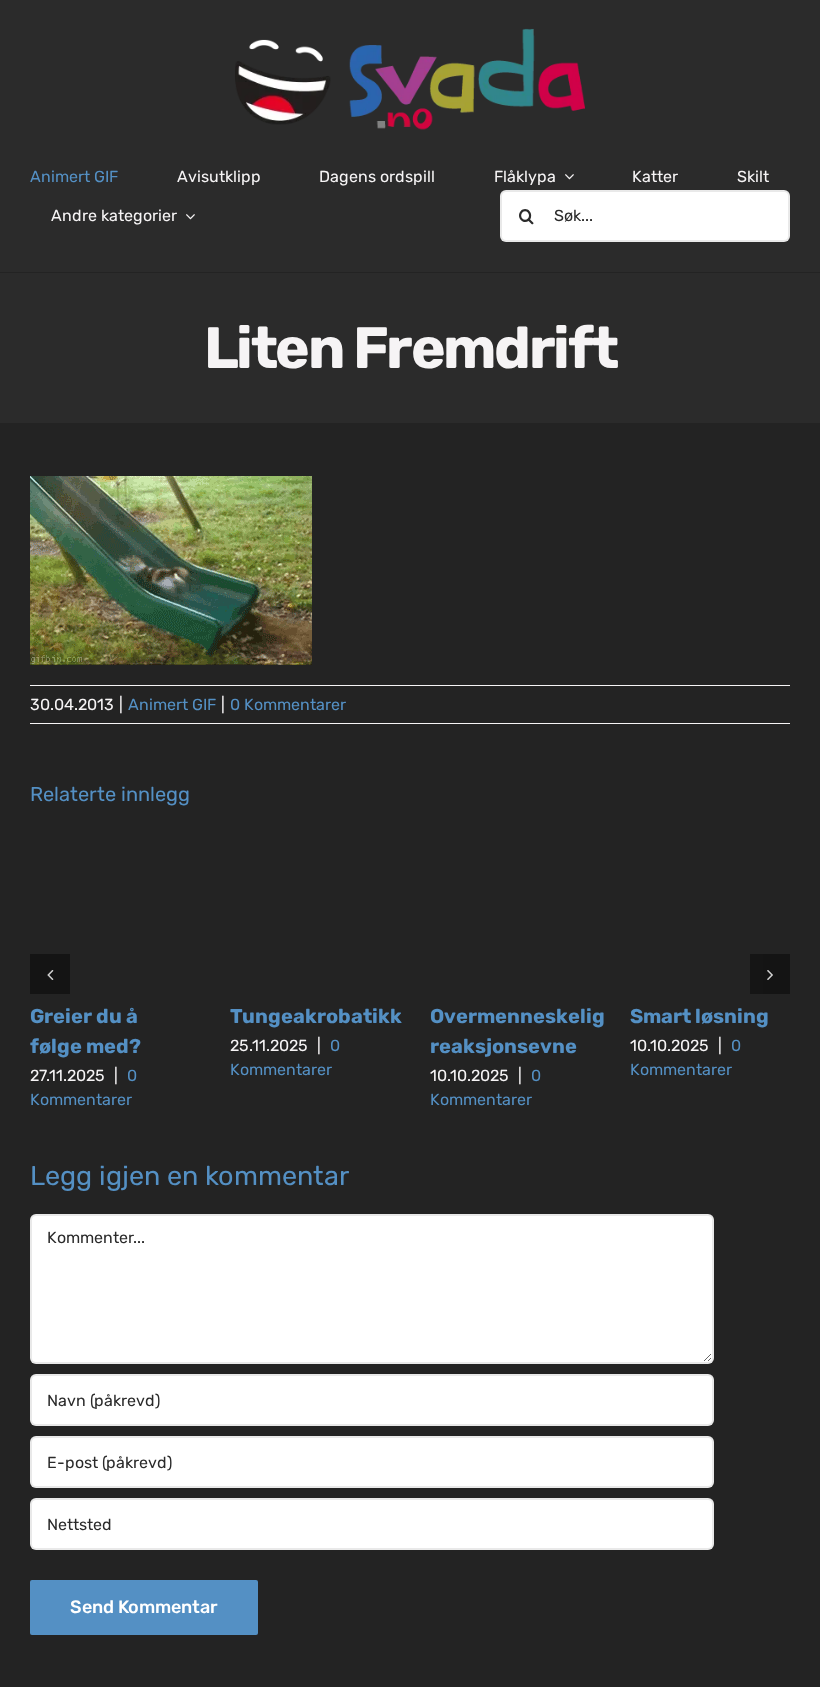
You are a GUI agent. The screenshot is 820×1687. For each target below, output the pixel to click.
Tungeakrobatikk (316, 1016)
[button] (50, 974)
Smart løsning (699, 1016)
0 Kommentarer (288, 704)
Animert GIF (172, 704)
